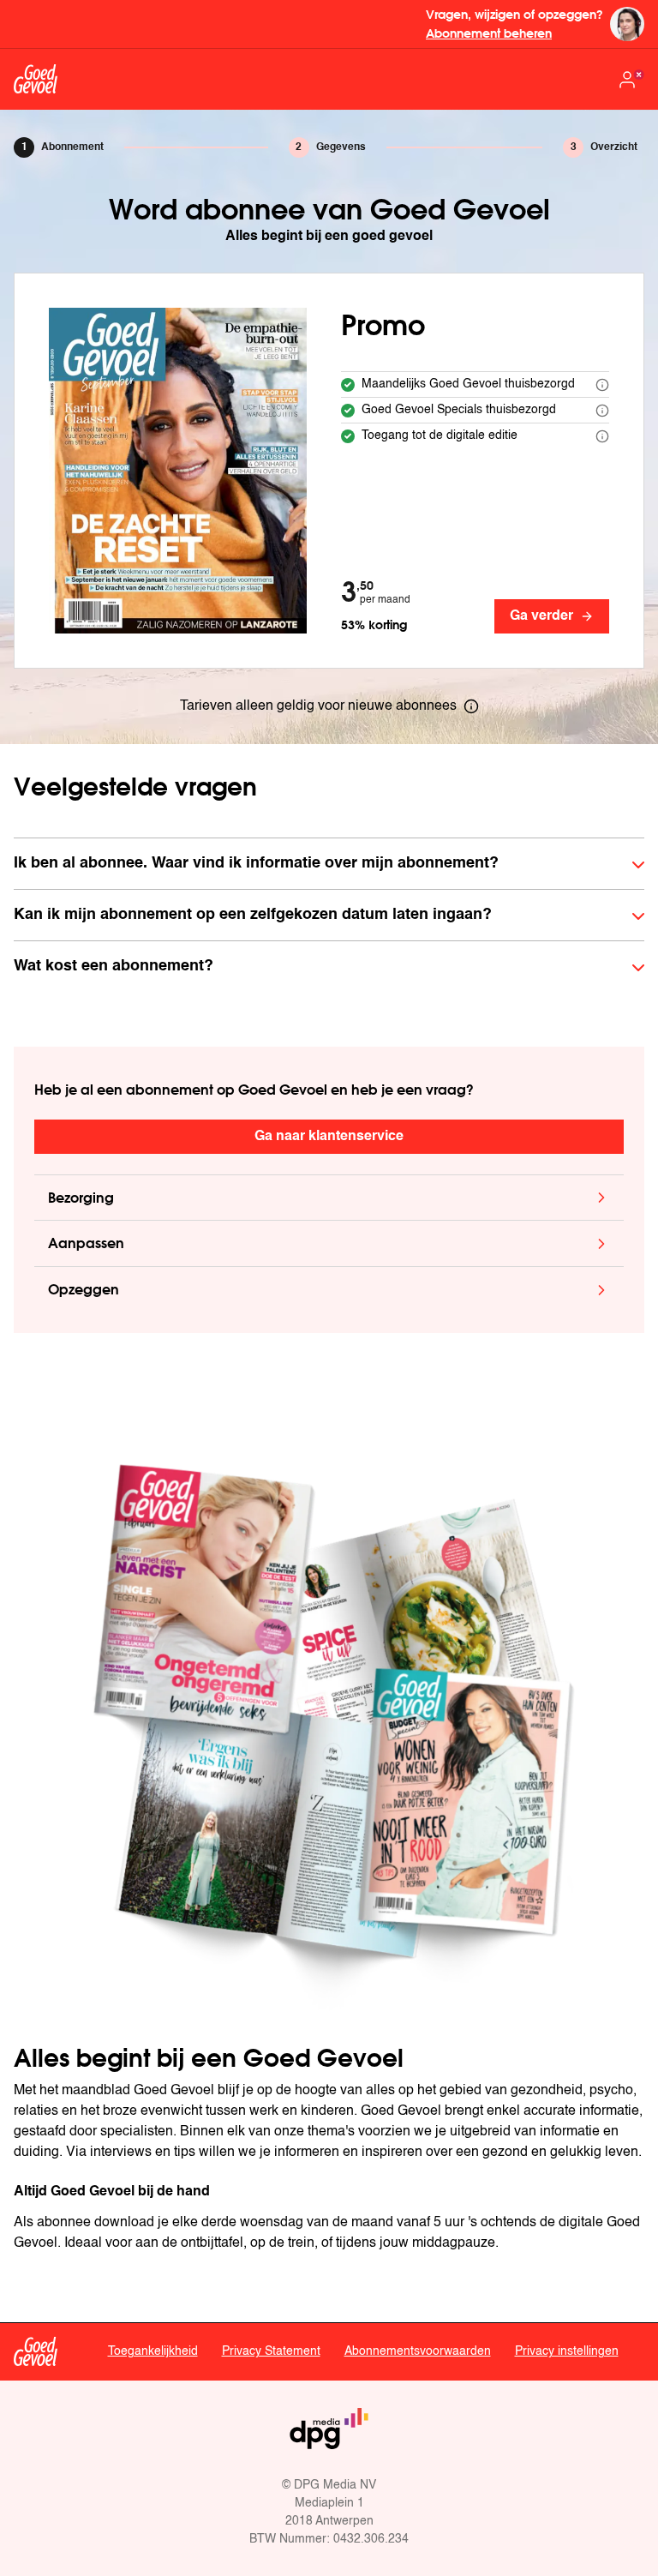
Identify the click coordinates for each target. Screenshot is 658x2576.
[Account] (631, 80)
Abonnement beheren (489, 33)
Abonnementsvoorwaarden (418, 2351)
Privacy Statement (271, 2351)
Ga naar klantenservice (329, 1137)
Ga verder (541, 616)
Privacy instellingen (567, 2351)
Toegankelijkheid (153, 2351)
